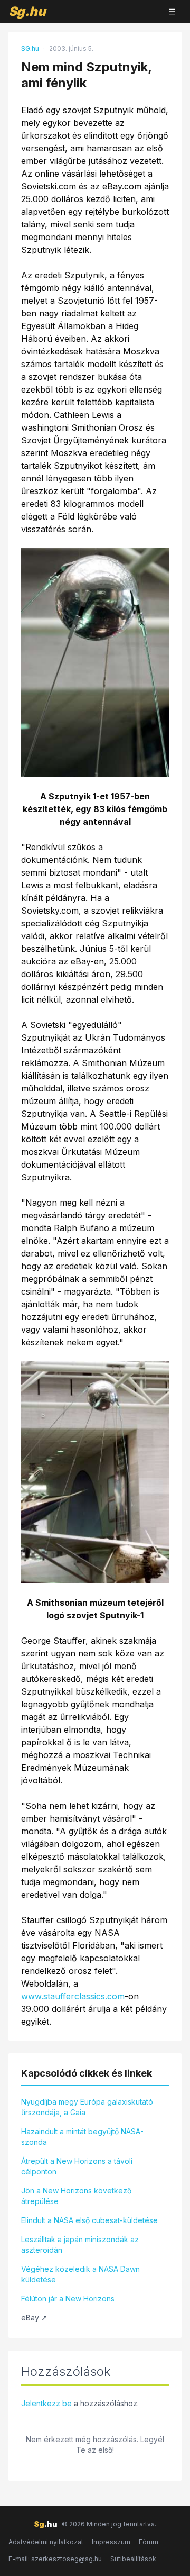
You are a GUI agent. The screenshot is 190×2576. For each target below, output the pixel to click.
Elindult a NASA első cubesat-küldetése (89, 2220)
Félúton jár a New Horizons (68, 2299)
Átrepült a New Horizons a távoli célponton (77, 2166)
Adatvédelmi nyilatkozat (46, 2542)
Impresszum (111, 2542)
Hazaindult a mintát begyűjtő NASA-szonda (82, 2137)
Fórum (149, 2542)
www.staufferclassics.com (73, 1996)
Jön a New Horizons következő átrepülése (76, 2196)
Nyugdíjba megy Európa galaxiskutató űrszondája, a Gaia (87, 2107)
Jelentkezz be (46, 2403)
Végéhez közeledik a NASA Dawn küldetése (80, 2274)
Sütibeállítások (133, 2559)
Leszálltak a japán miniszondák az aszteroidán (80, 2245)
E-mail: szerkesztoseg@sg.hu (55, 2559)
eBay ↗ (34, 2318)
